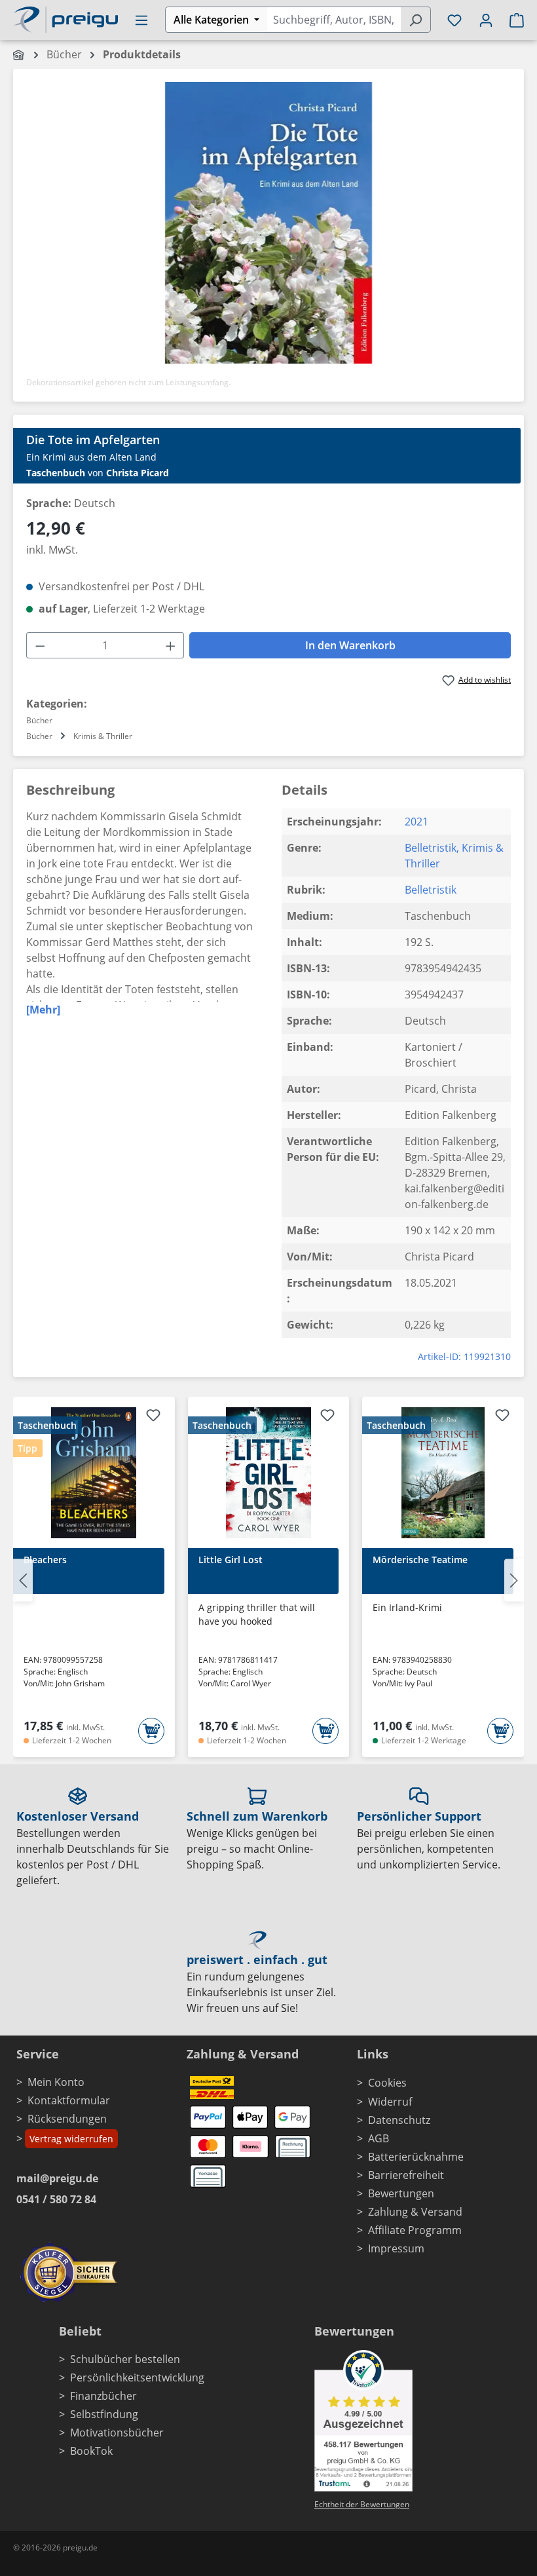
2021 (417, 822)
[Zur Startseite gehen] (65, 18)
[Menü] (141, 20)
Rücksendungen (67, 2119)
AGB (379, 2138)
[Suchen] (416, 20)
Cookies (387, 2083)
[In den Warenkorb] (151, 1731)
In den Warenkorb (350, 645)
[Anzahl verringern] (40, 645)
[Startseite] (19, 54)
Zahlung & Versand (415, 2212)
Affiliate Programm (415, 2230)
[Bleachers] (94, 1473)
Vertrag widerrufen (71, 2139)
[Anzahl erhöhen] (171, 645)
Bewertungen (401, 2193)
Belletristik (431, 848)
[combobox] (334, 20)
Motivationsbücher (117, 2433)
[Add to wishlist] (153, 1417)
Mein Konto (56, 2082)
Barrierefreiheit (406, 2175)
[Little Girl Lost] (269, 1473)
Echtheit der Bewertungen (362, 2504)
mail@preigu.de (57, 2178)
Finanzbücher (103, 2396)
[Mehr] (43, 1010)
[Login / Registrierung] (486, 20)
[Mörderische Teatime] (443, 1473)
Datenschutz (399, 2120)
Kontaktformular (69, 2100)
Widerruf (390, 2102)
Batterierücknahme (416, 2157)
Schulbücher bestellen (125, 2359)
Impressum (396, 2248)
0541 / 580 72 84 (56, 2199)
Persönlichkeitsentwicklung (137, 2377)
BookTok (91, 2451)
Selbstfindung (104, 2414)
